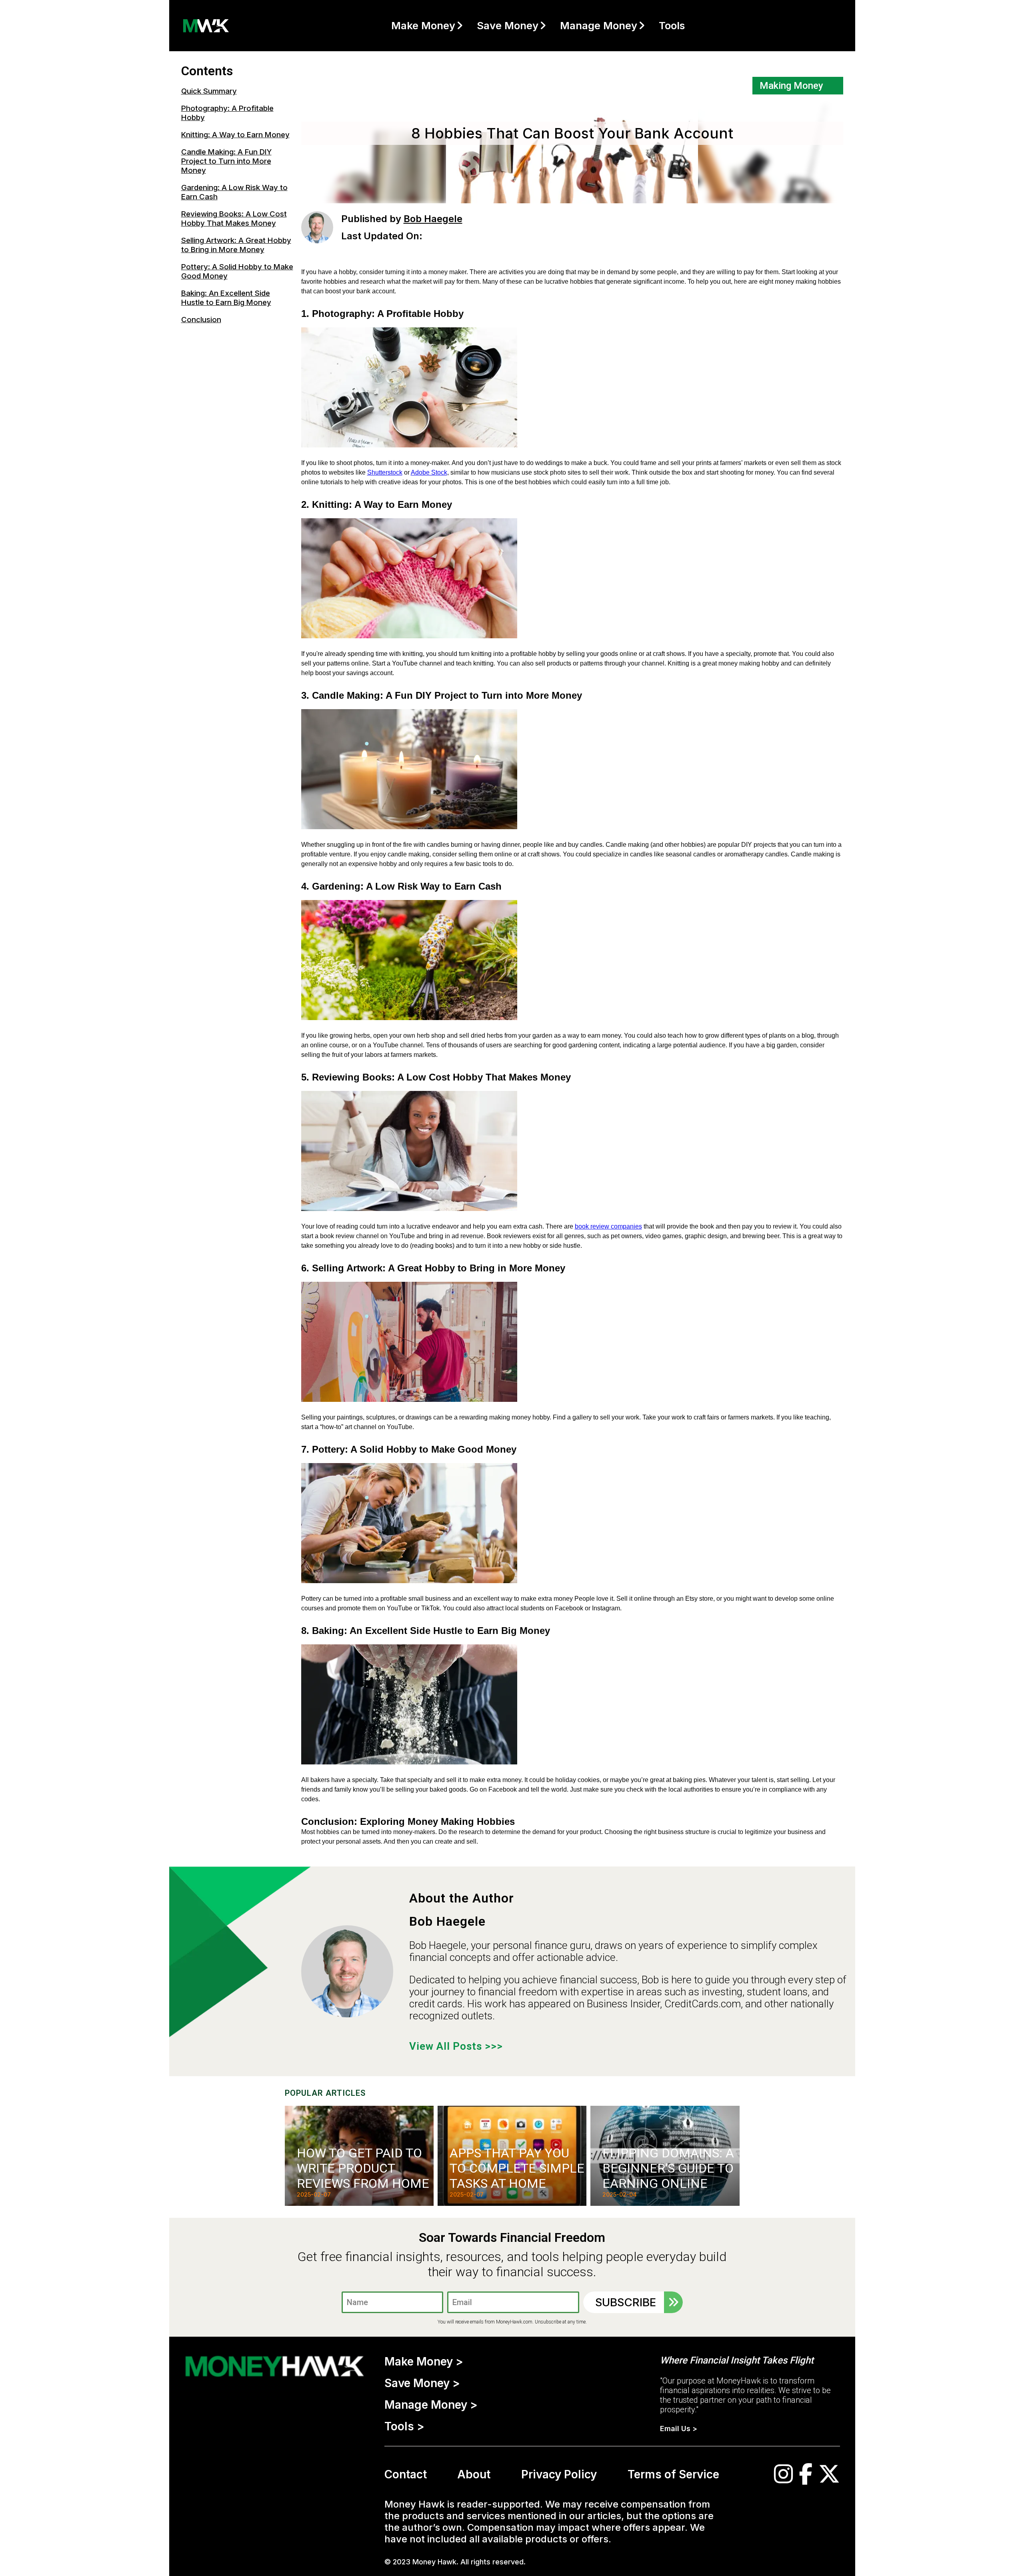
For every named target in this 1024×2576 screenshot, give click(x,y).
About (474, 2474)
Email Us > (679, 2429)
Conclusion (201, 320)
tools (672, 25)
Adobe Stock (429, 472)
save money (508, 25)
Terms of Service (673, 2474)
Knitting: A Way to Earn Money (235, 135)
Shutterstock (385, 472)
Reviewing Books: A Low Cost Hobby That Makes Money (234, 219)
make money (423, 25)
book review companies (608, 1226)
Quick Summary (209, 91)
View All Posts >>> (456, 2046)
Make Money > (424, 2362)
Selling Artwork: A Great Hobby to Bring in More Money (236, 245)
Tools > (404, 2426)
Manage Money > (431, 2405)
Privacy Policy (559, 2474)
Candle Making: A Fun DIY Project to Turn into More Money (226, 161)
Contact (406, 2474)
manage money (599, 25)
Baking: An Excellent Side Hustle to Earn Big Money (226, 298)
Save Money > (422, 2383)
